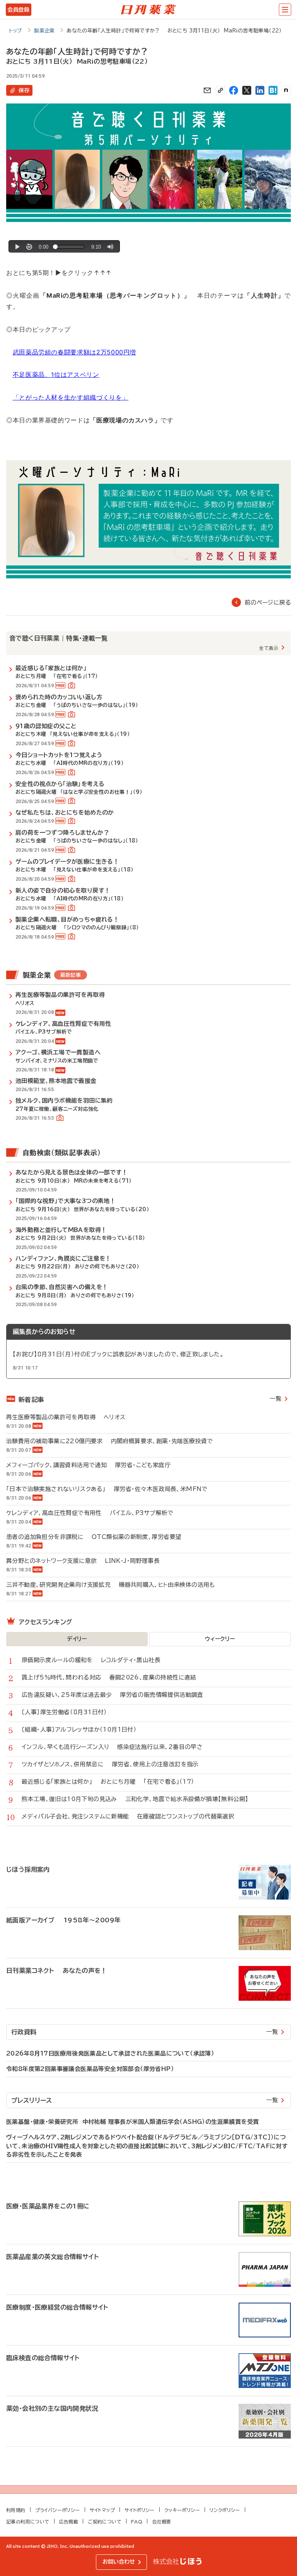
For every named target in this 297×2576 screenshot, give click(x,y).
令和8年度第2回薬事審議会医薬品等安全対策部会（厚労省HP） (90, 2069)
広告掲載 (69, 2522)
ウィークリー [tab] (220, 1639)
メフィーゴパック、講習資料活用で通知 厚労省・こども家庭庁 (88, 1465)
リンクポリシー (225, 2510)
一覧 (276, 1399)
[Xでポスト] (247, 90)
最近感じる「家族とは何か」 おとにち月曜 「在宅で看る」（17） (108, 1782)
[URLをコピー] (220, 90)
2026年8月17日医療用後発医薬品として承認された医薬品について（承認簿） (110, 2053)
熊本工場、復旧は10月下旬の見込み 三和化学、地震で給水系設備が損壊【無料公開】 (135, 1799)
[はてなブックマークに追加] (273, 90)
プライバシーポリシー (58, 2510)
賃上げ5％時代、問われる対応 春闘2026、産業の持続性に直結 (109, 1677)
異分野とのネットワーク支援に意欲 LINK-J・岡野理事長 (83, 1561)
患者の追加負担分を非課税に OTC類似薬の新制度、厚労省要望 (94, 1537)
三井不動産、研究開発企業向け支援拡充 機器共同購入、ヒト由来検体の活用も (111, 1585)
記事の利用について (28, 2522)
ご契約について (105, 2522)
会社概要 (162, 2522)
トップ (16, 31)
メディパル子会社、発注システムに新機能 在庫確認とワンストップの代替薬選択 (128, 1816)
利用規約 (16, 2510)
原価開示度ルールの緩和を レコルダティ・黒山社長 (91, 1660)
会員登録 (18, 10)
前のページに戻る (268, 602)
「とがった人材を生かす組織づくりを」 (71, 397)
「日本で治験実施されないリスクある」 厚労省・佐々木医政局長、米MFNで (107, 1489)
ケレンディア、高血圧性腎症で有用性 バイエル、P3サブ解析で (90, 1513)
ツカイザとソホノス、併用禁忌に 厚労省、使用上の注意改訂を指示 (110, 1764)
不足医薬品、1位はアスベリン (56, 375)
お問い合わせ (119, 2562)
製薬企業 (44, 31)
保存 (24, 90)
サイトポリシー (140, 2510)
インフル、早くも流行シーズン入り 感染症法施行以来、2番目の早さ (112, 1747)
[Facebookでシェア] (234, 90)
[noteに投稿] (286, 90)
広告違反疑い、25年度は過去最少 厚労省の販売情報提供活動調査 (113, 1695)
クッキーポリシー (182, 2510)
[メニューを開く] (285, 10)
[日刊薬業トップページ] (148, 10)
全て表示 (269, 648)
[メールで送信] (207, 90)
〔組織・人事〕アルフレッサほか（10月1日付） (83, 1729)
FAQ (137, 2522)
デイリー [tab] (77, 1639)
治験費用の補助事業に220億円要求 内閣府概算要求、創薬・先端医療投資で (110, 1441)
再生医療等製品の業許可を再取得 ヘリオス (66, 1417)
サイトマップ (102, 2510)
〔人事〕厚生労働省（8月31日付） (68, 1712)
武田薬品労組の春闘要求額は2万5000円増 (74, 352)
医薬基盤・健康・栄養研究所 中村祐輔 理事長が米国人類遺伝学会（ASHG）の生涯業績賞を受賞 (132, 2122)
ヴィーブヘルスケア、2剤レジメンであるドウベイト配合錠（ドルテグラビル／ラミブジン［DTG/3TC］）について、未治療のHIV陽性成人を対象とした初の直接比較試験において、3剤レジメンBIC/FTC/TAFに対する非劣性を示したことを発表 (147, 2146)
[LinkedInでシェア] (260, 90)
